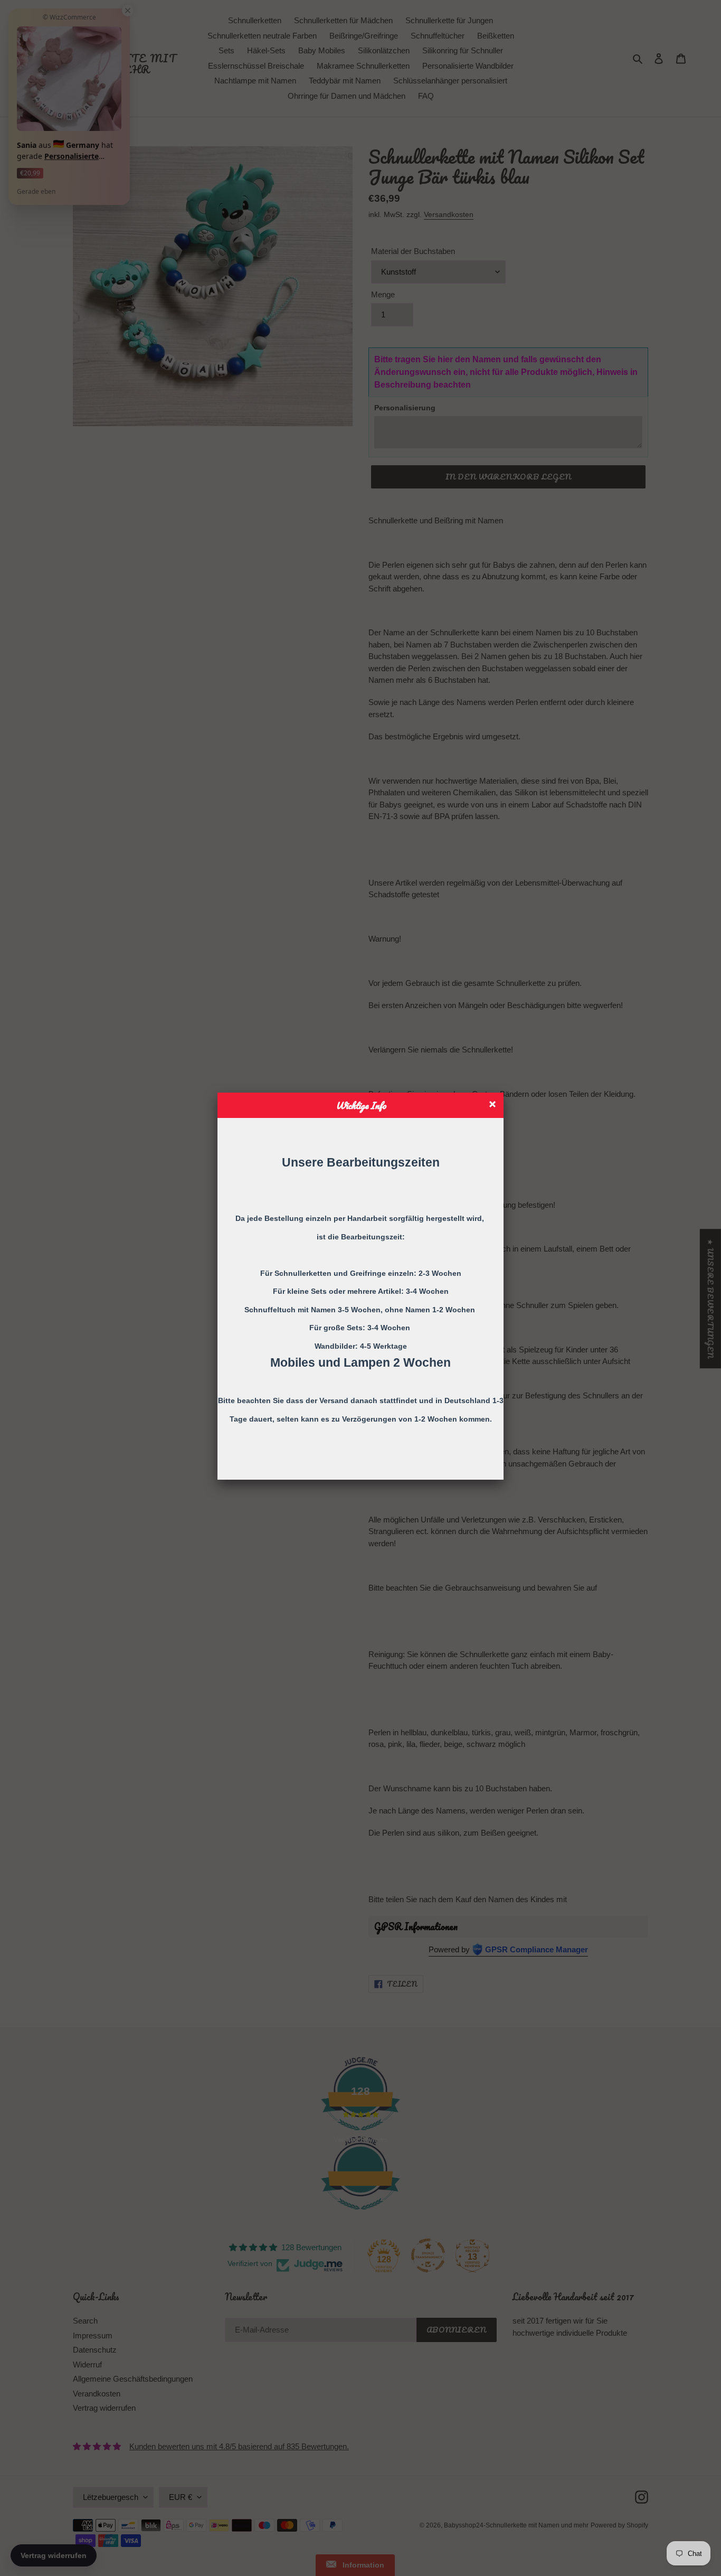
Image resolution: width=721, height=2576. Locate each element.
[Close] (494, 1106)
